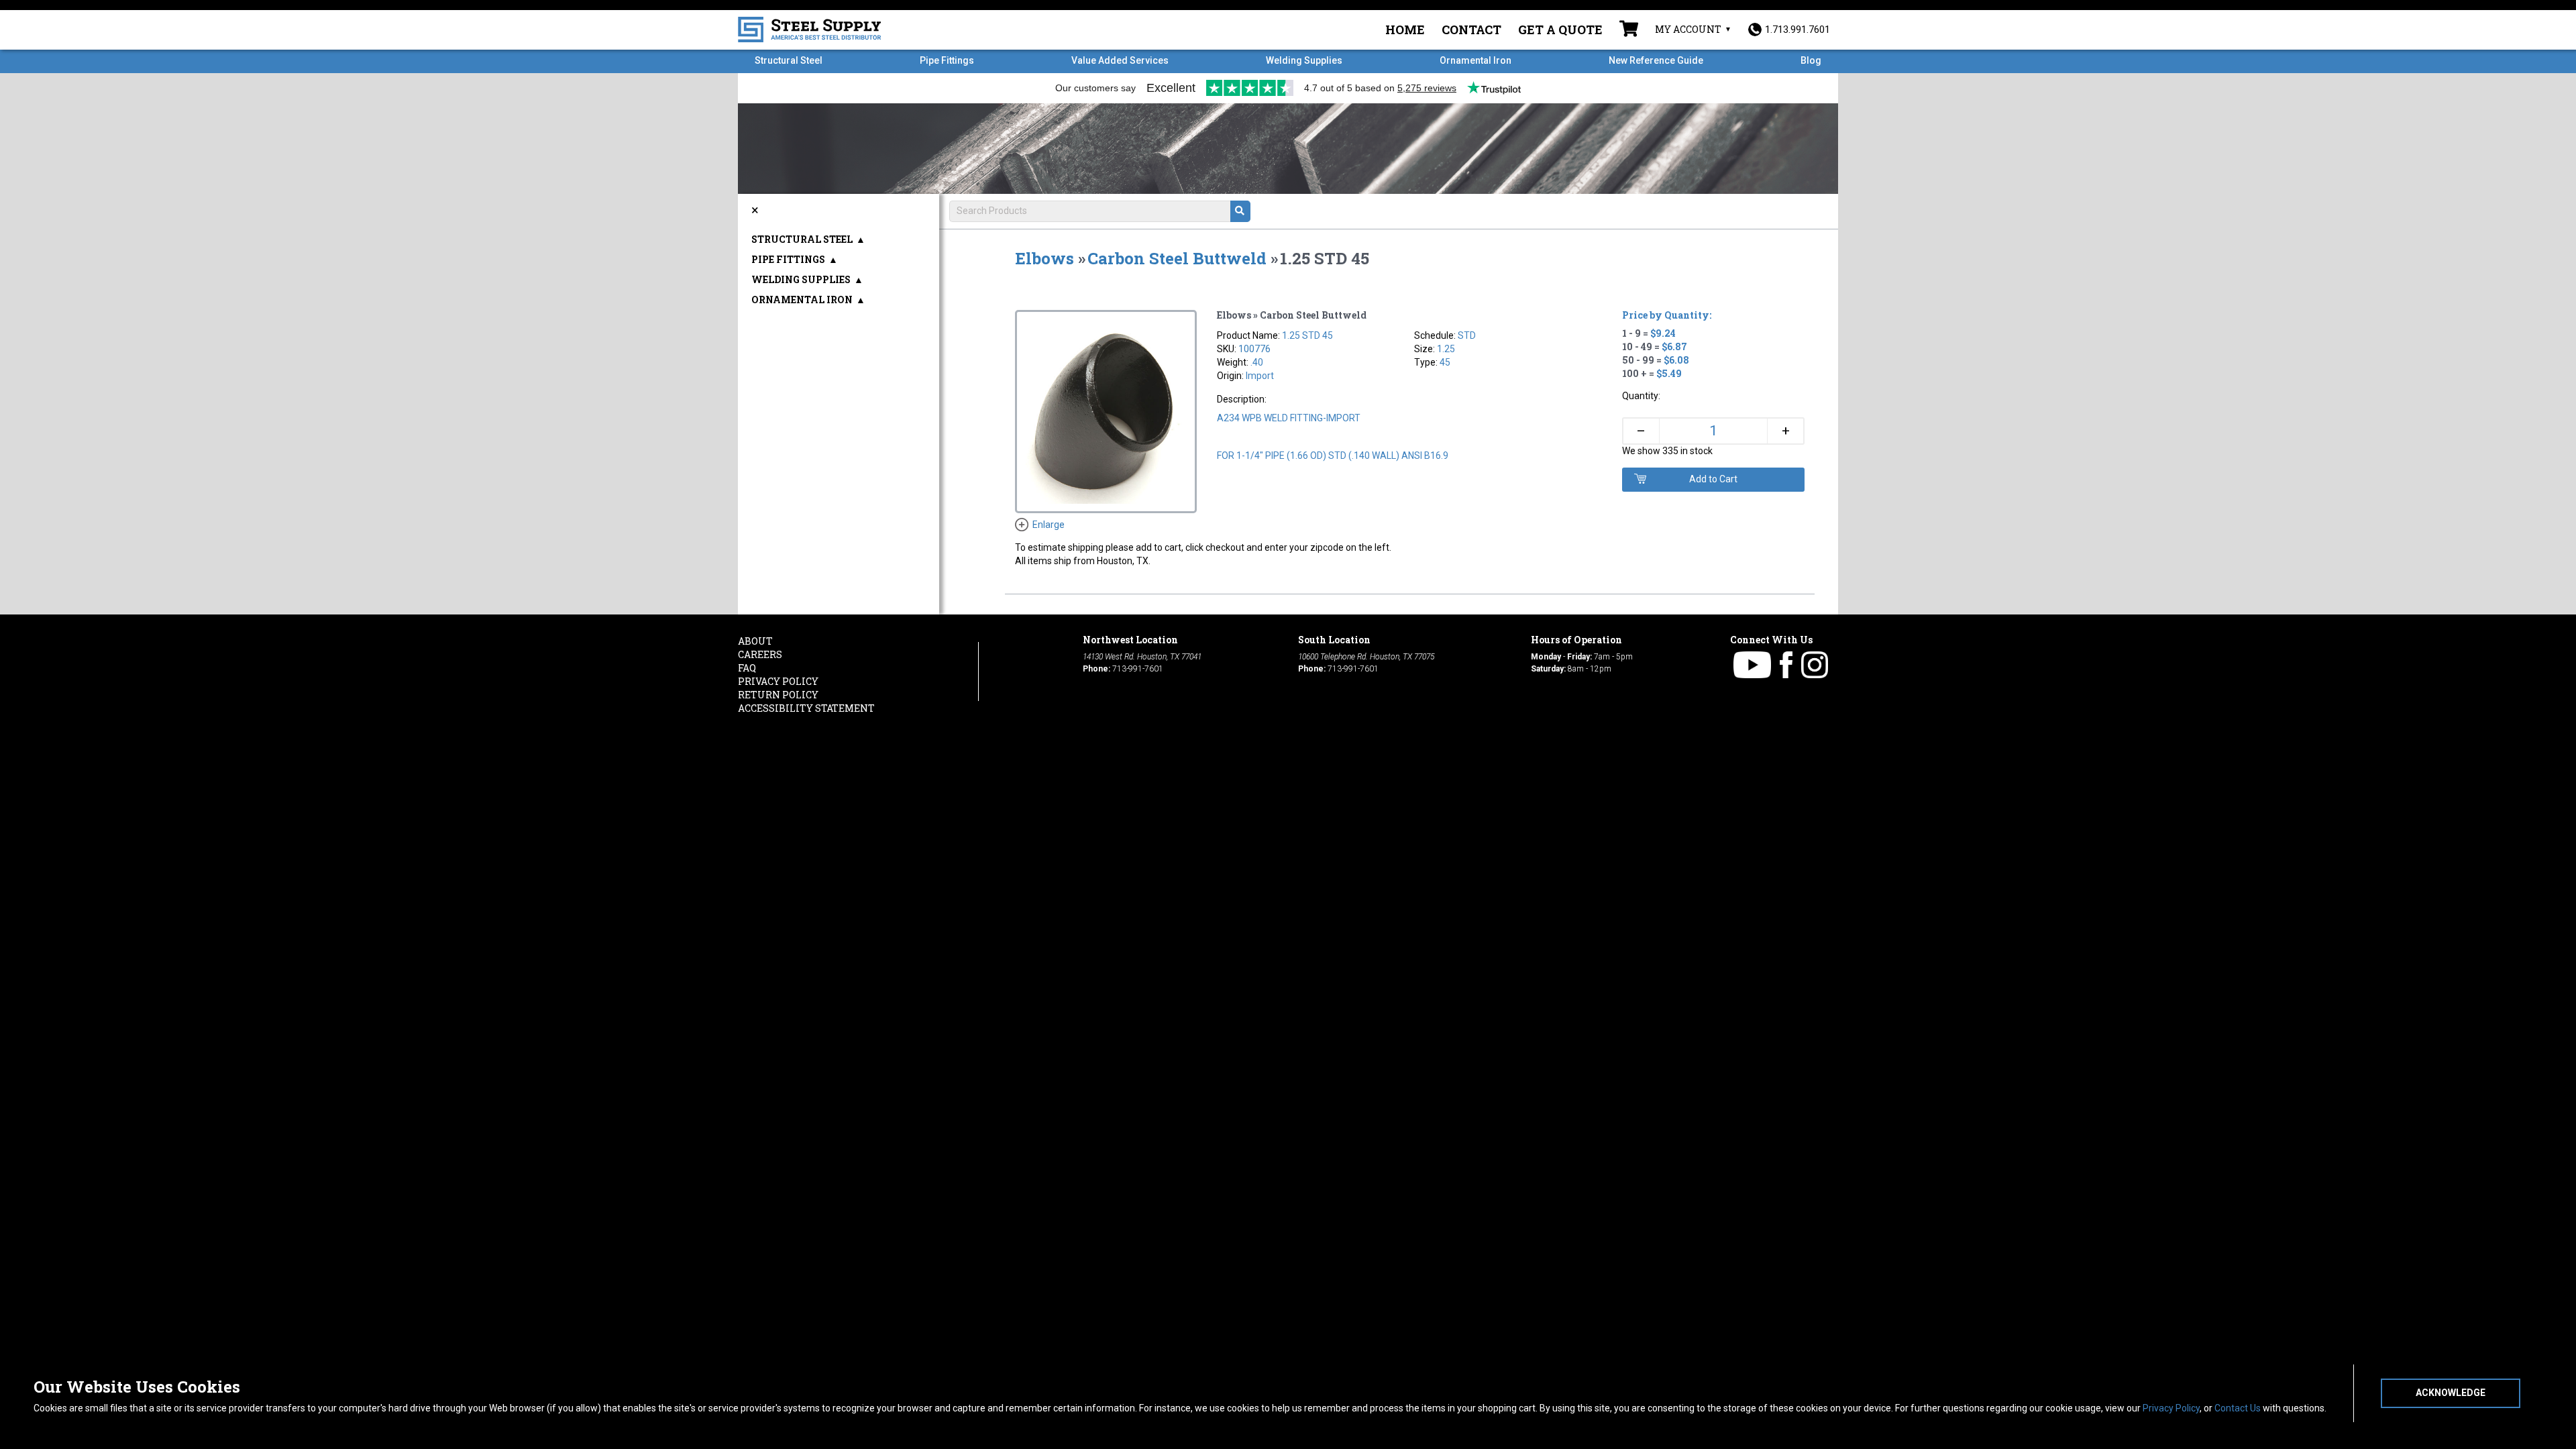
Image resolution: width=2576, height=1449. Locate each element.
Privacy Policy (2171, 1408)
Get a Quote (1560, 30)
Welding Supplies (1304, 60)
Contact (1471, 30)
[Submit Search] (1240, 211)
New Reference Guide (1656, 60)
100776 (1254, 349)
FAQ (747, 668)
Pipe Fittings (947, 60)
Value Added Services (1120, 60)
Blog (1811, 60)
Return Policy (778, 695)
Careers (760, 654)
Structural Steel (789, 60)
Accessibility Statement (806, 708)
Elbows (1044, 258)
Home (1405, 30)
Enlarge (1049, 525)
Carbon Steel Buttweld (1177, 258)
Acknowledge (2451, 1393)
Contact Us (2238, 1408)
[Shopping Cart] (1629, 30)
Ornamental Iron (1475, 60)
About (755, 641)
